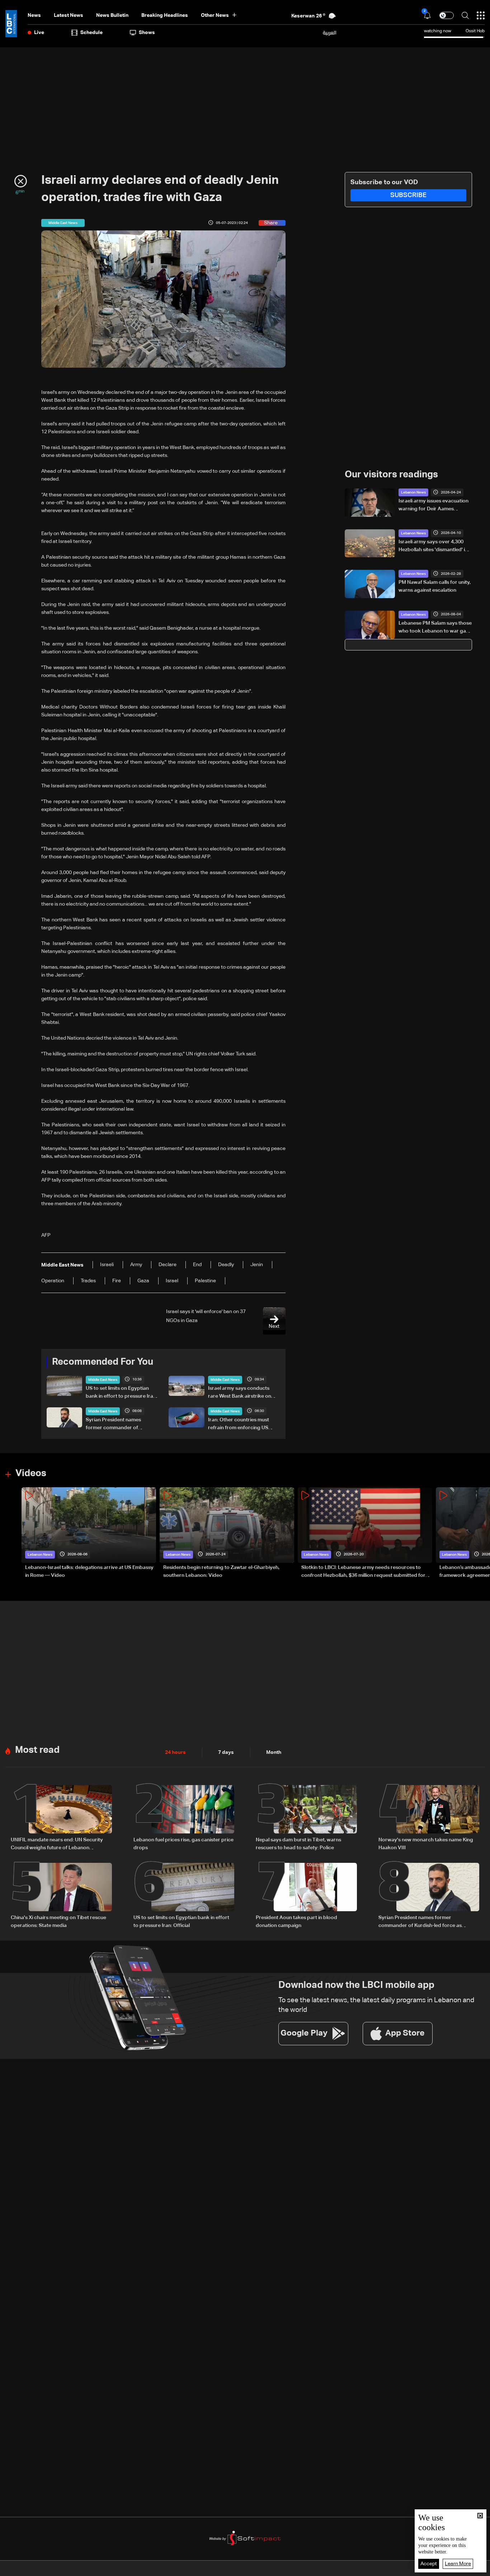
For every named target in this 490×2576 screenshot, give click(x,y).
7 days (226, 1752)
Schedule (91, 33)
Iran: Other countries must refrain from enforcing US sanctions (239, 1425)
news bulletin (112, 15)
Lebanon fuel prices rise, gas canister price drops (183, 1844)
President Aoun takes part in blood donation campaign (296, 1922)
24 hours (175, 1752)
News (34, 15)
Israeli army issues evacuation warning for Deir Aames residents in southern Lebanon (434, 506)
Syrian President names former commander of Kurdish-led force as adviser (119, 1425)
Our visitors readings (391, 475)
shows (147, 33)
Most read (37, 1750)
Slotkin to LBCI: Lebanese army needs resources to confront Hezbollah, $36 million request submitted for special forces (363, 1572)
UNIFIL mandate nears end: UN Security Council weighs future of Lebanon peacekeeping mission (57, 1845)
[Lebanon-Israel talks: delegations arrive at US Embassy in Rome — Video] (89, 1533)
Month (274, 1752)
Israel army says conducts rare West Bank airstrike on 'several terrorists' (240, 1393)
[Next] (481, 1533)
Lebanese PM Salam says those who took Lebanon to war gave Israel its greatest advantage (435, 628)
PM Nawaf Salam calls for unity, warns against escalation (435, 586)
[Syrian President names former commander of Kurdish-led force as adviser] (429, 1896)
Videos (31, 1474)
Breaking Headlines (165, 15)
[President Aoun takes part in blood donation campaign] (306, 1896)
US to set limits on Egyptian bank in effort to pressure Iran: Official (121, 1393)
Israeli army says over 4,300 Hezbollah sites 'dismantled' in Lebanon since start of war (433, 547)
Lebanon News (413, 492)
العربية (330, 33)
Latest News (69, 15)
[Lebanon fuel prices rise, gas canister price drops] (184, 1818)
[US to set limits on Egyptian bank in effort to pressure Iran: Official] (184, 1896)
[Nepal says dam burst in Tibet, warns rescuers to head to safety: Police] (306, 1818)
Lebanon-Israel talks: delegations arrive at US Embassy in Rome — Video (89, 1571)
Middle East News (103, 1380)
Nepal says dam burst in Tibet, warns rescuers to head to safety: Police (298, 1844)
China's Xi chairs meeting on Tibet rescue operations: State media (58, 1922)
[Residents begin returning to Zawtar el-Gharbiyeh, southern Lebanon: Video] (227, 1533)
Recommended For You (103, 1362)
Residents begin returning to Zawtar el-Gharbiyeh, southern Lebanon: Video (221, 1571)
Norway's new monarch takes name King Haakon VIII (426, 1844)
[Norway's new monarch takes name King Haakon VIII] (429, 1818)
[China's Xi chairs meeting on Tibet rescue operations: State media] (61, 1896)
